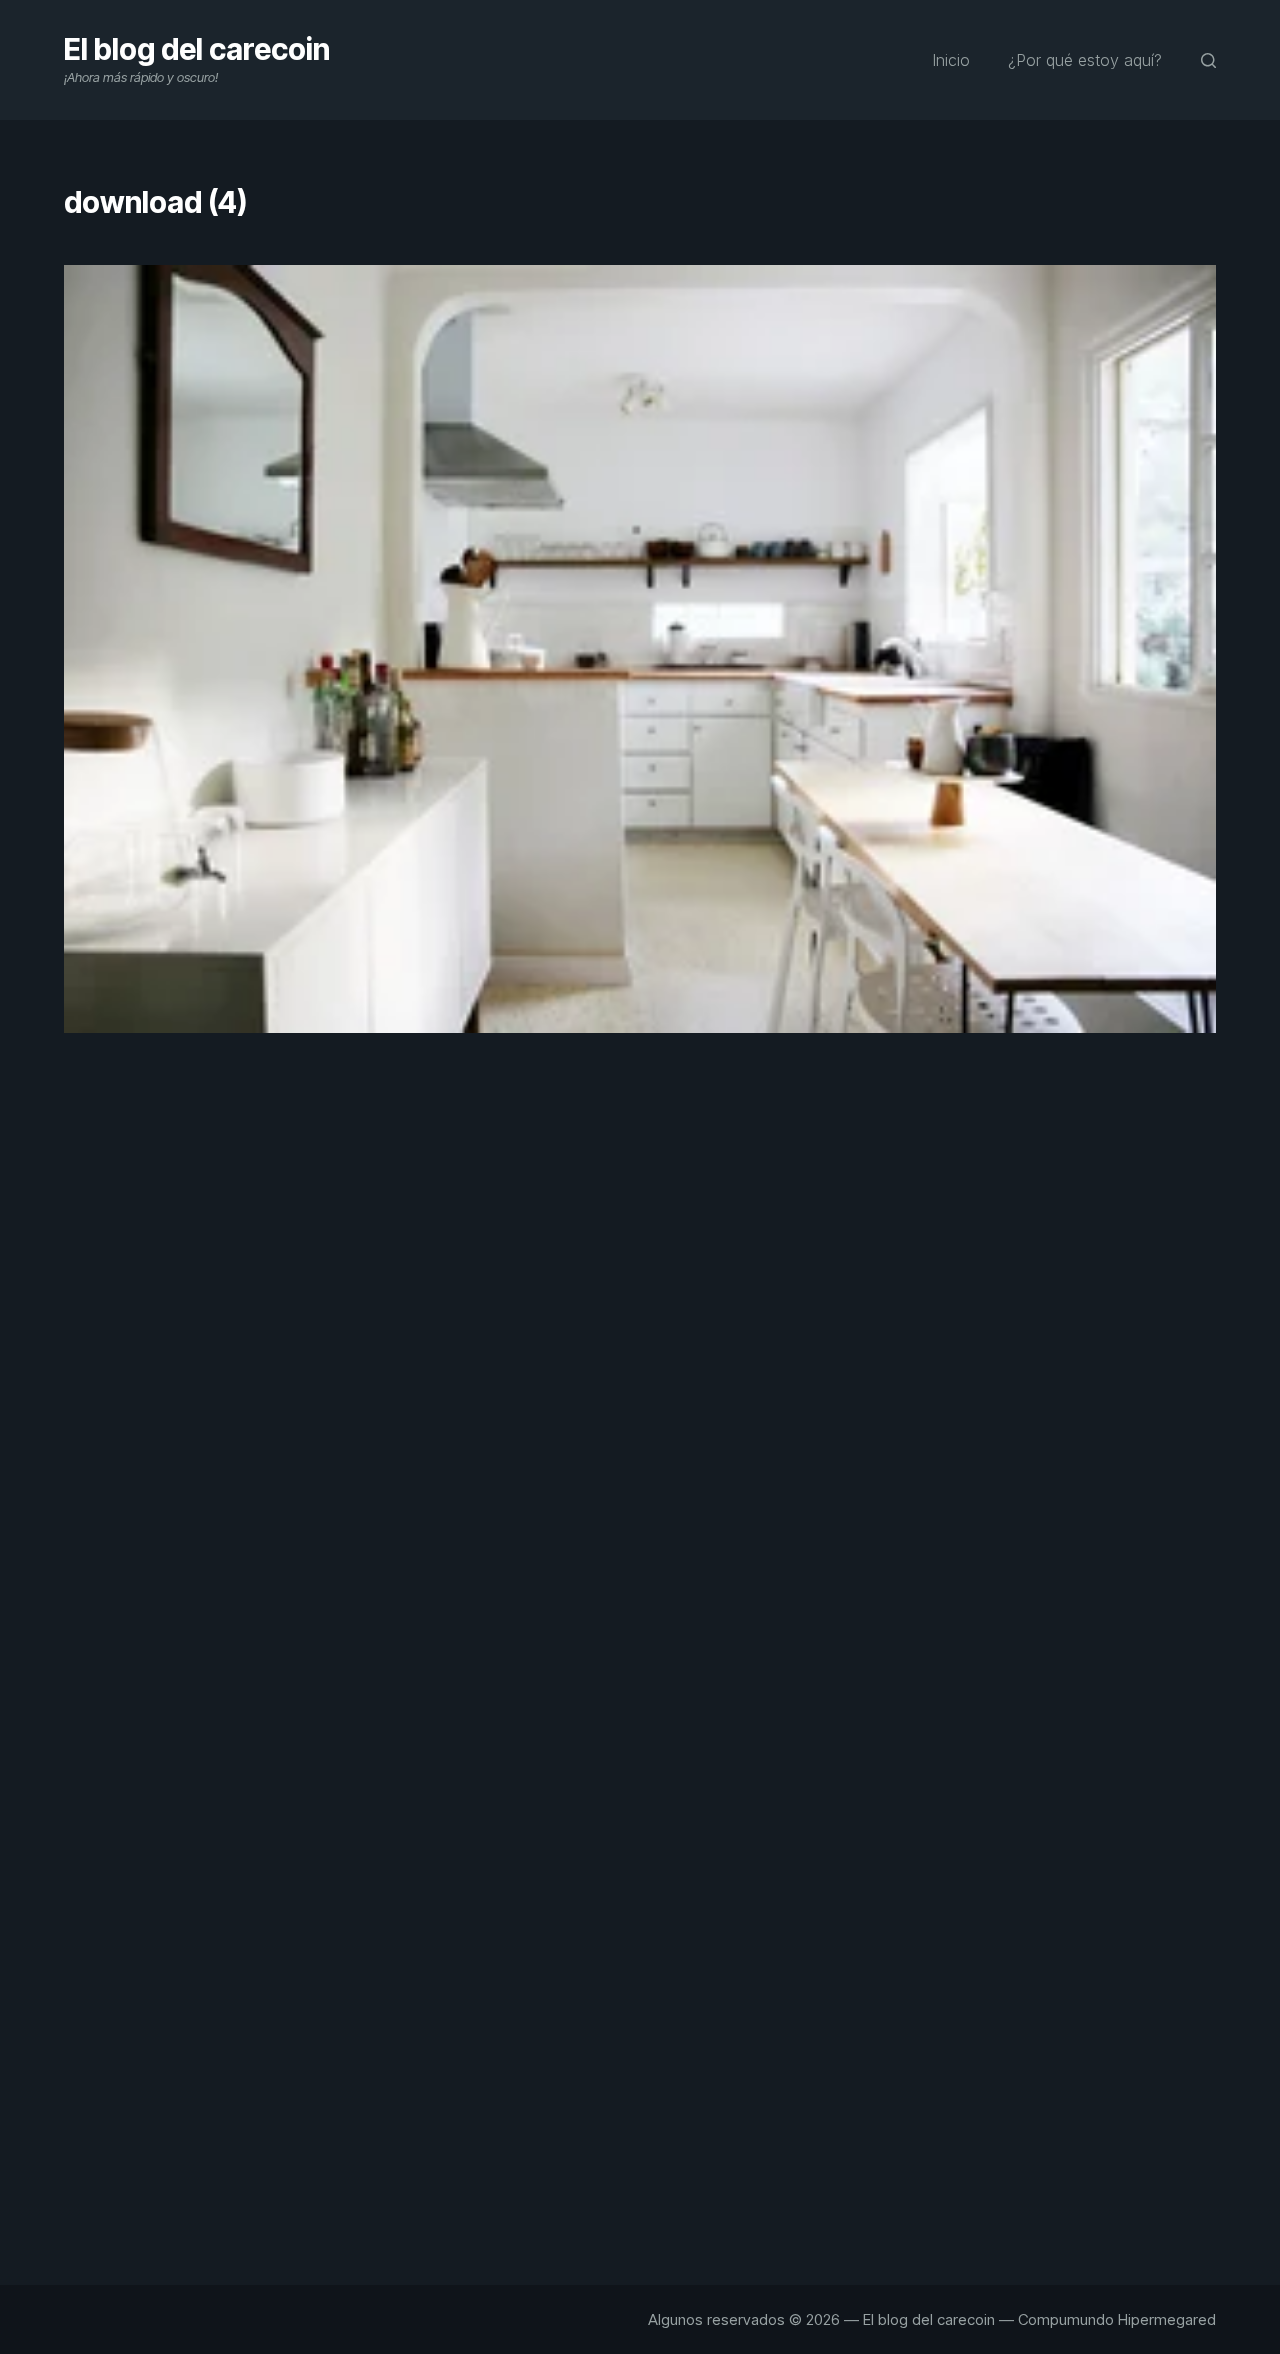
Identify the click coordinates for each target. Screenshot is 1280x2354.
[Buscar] (1208, 60)
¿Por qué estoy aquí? (1085, 60)
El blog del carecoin (197, 49)
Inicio (951, 60)
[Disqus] (640, 1410)
